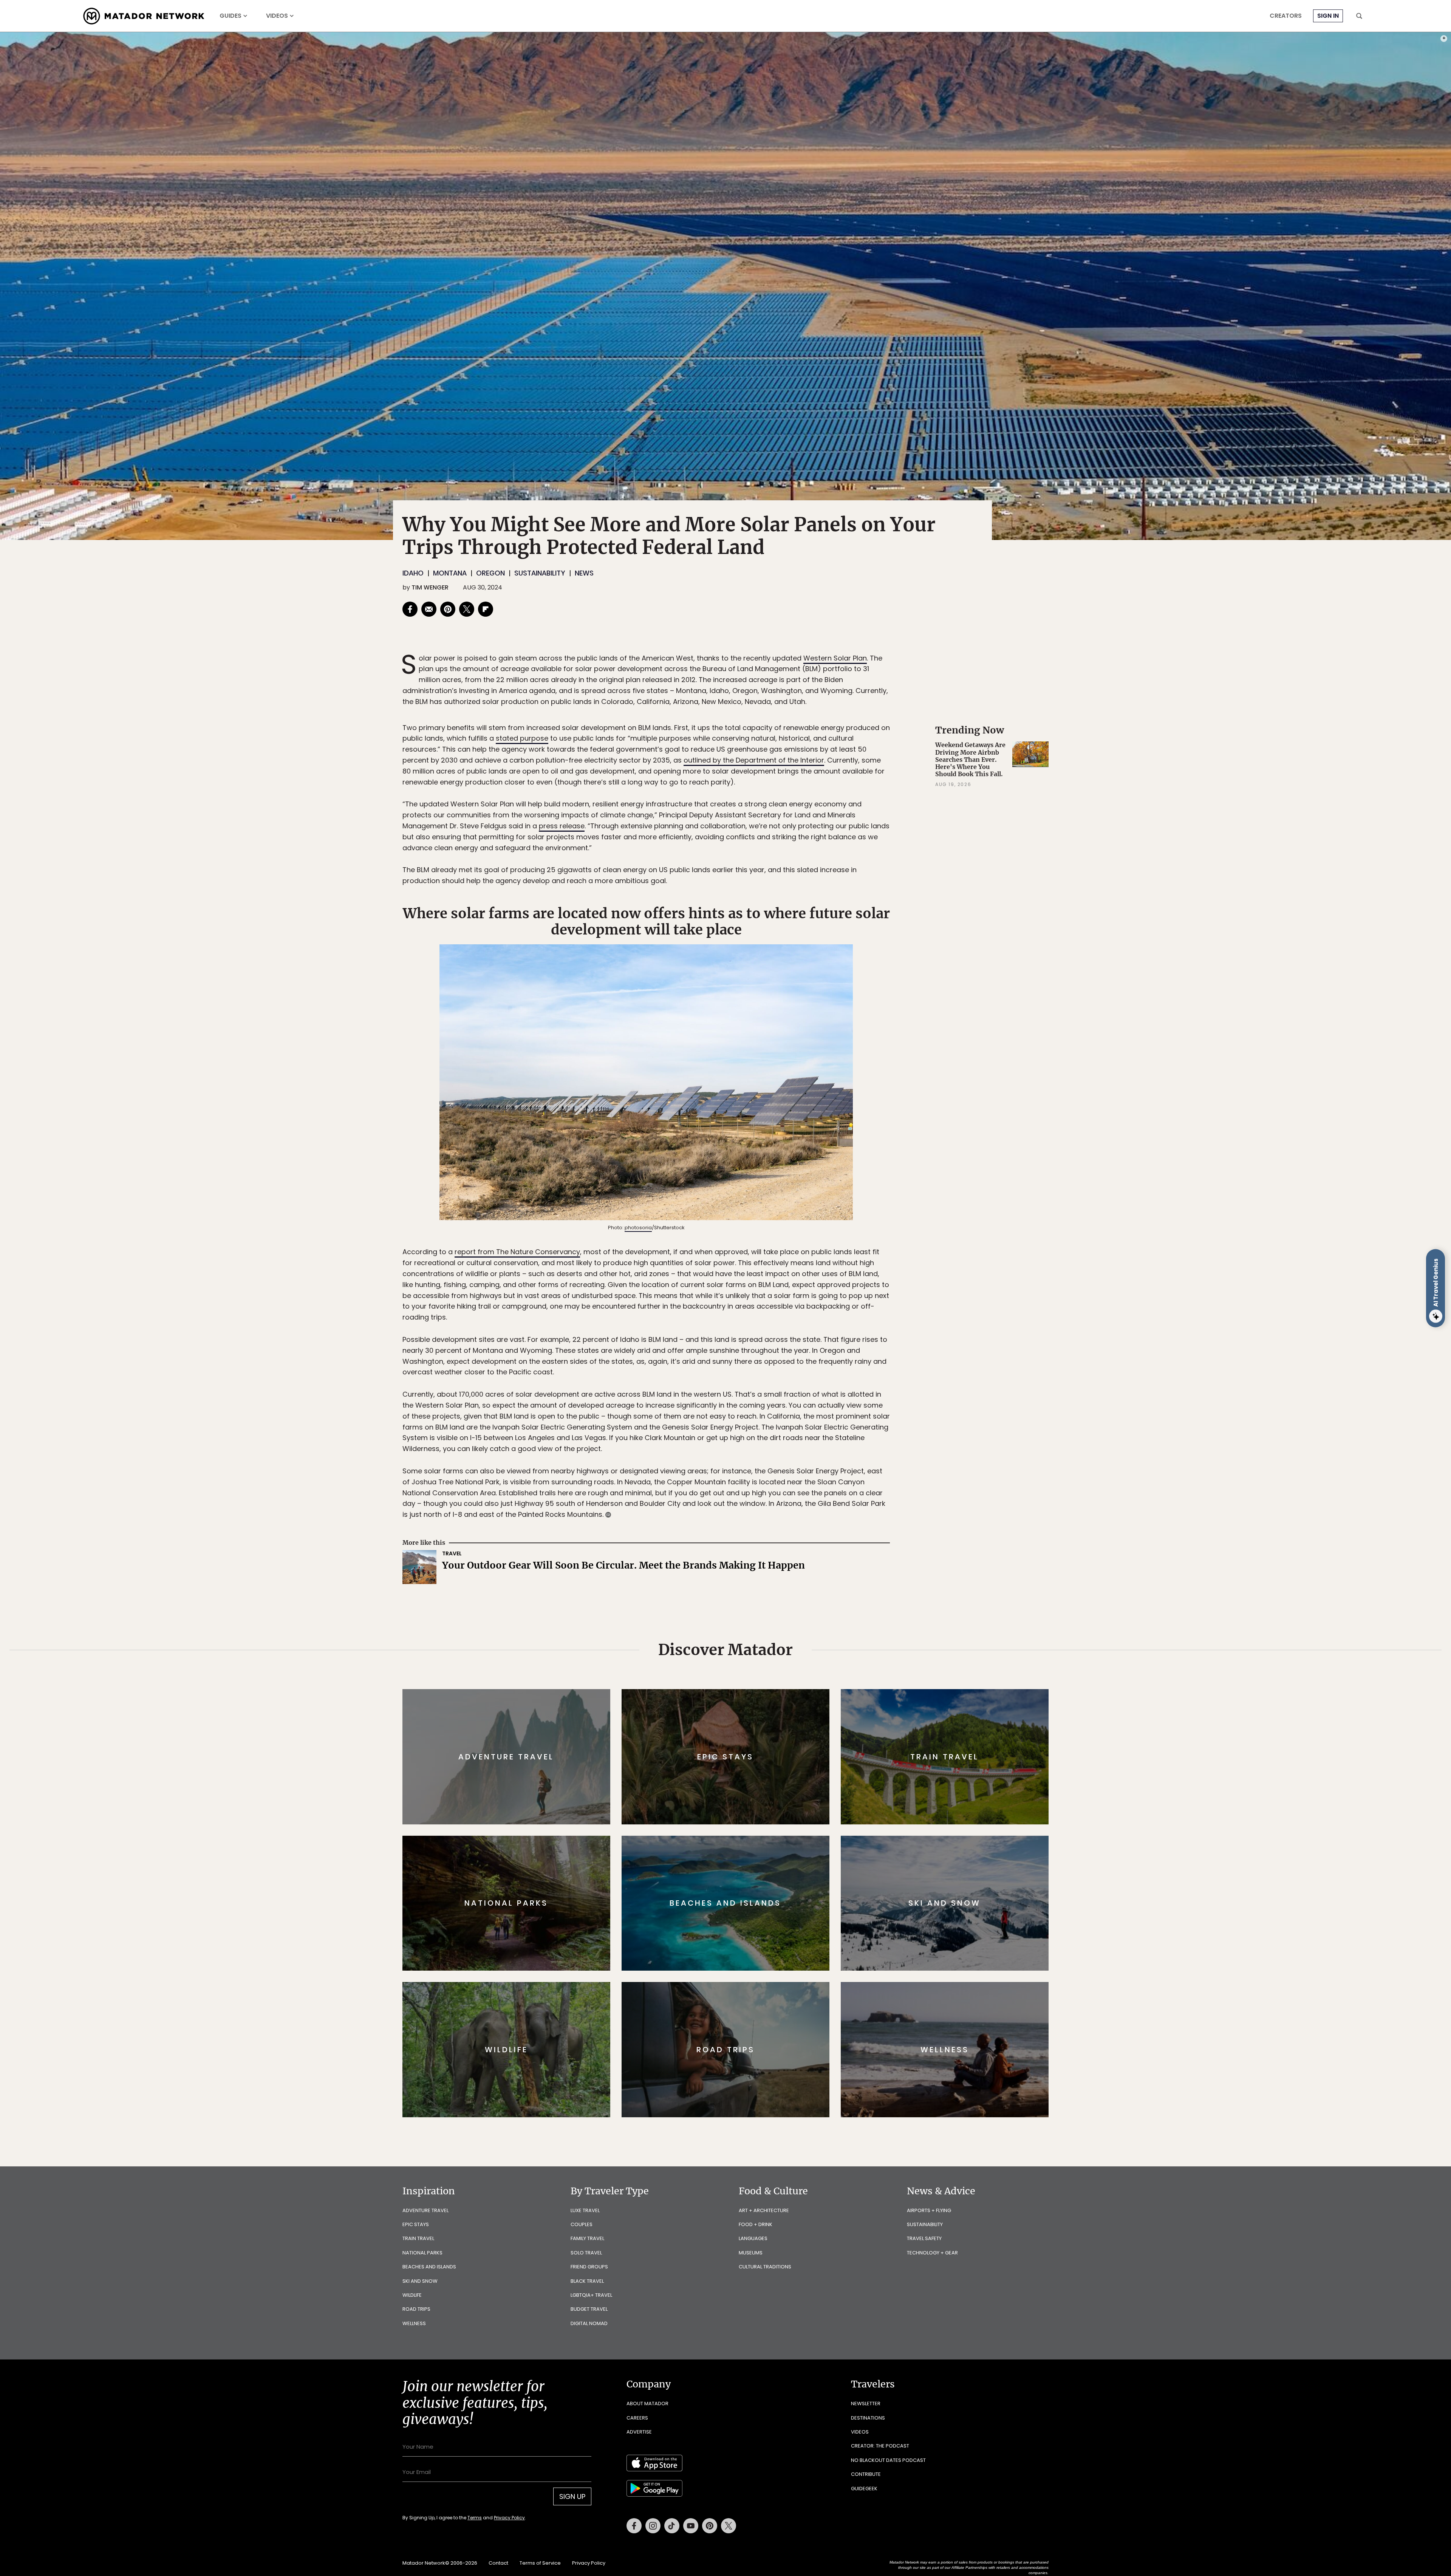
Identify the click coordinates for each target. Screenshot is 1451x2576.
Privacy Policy (771, 1339)
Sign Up (801, 1320)
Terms (736, 1339)
